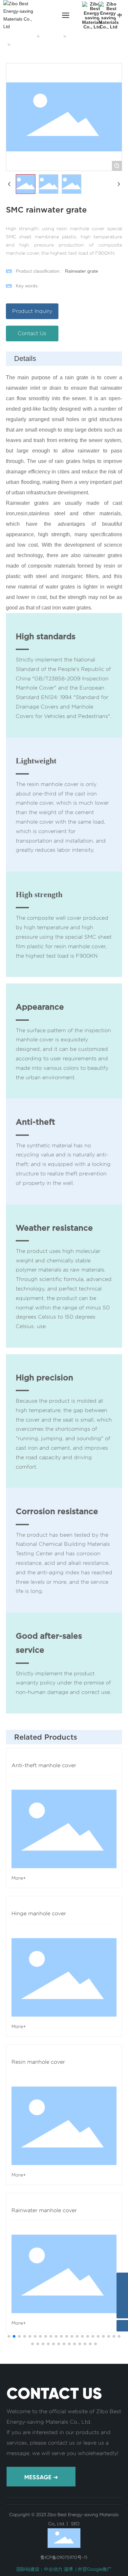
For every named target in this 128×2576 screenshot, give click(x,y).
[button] (9, 2336)
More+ (19, 1878)
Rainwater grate (86, 37)
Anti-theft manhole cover (44, 1765)
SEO (75, 2524)
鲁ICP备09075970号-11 (64, 2557)
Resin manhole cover (38, 2062)
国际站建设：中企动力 (39, 2569)
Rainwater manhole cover (44, 2210)
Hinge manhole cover (39, 1913)
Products (52, 37)
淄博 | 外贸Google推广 (88, 2569)
